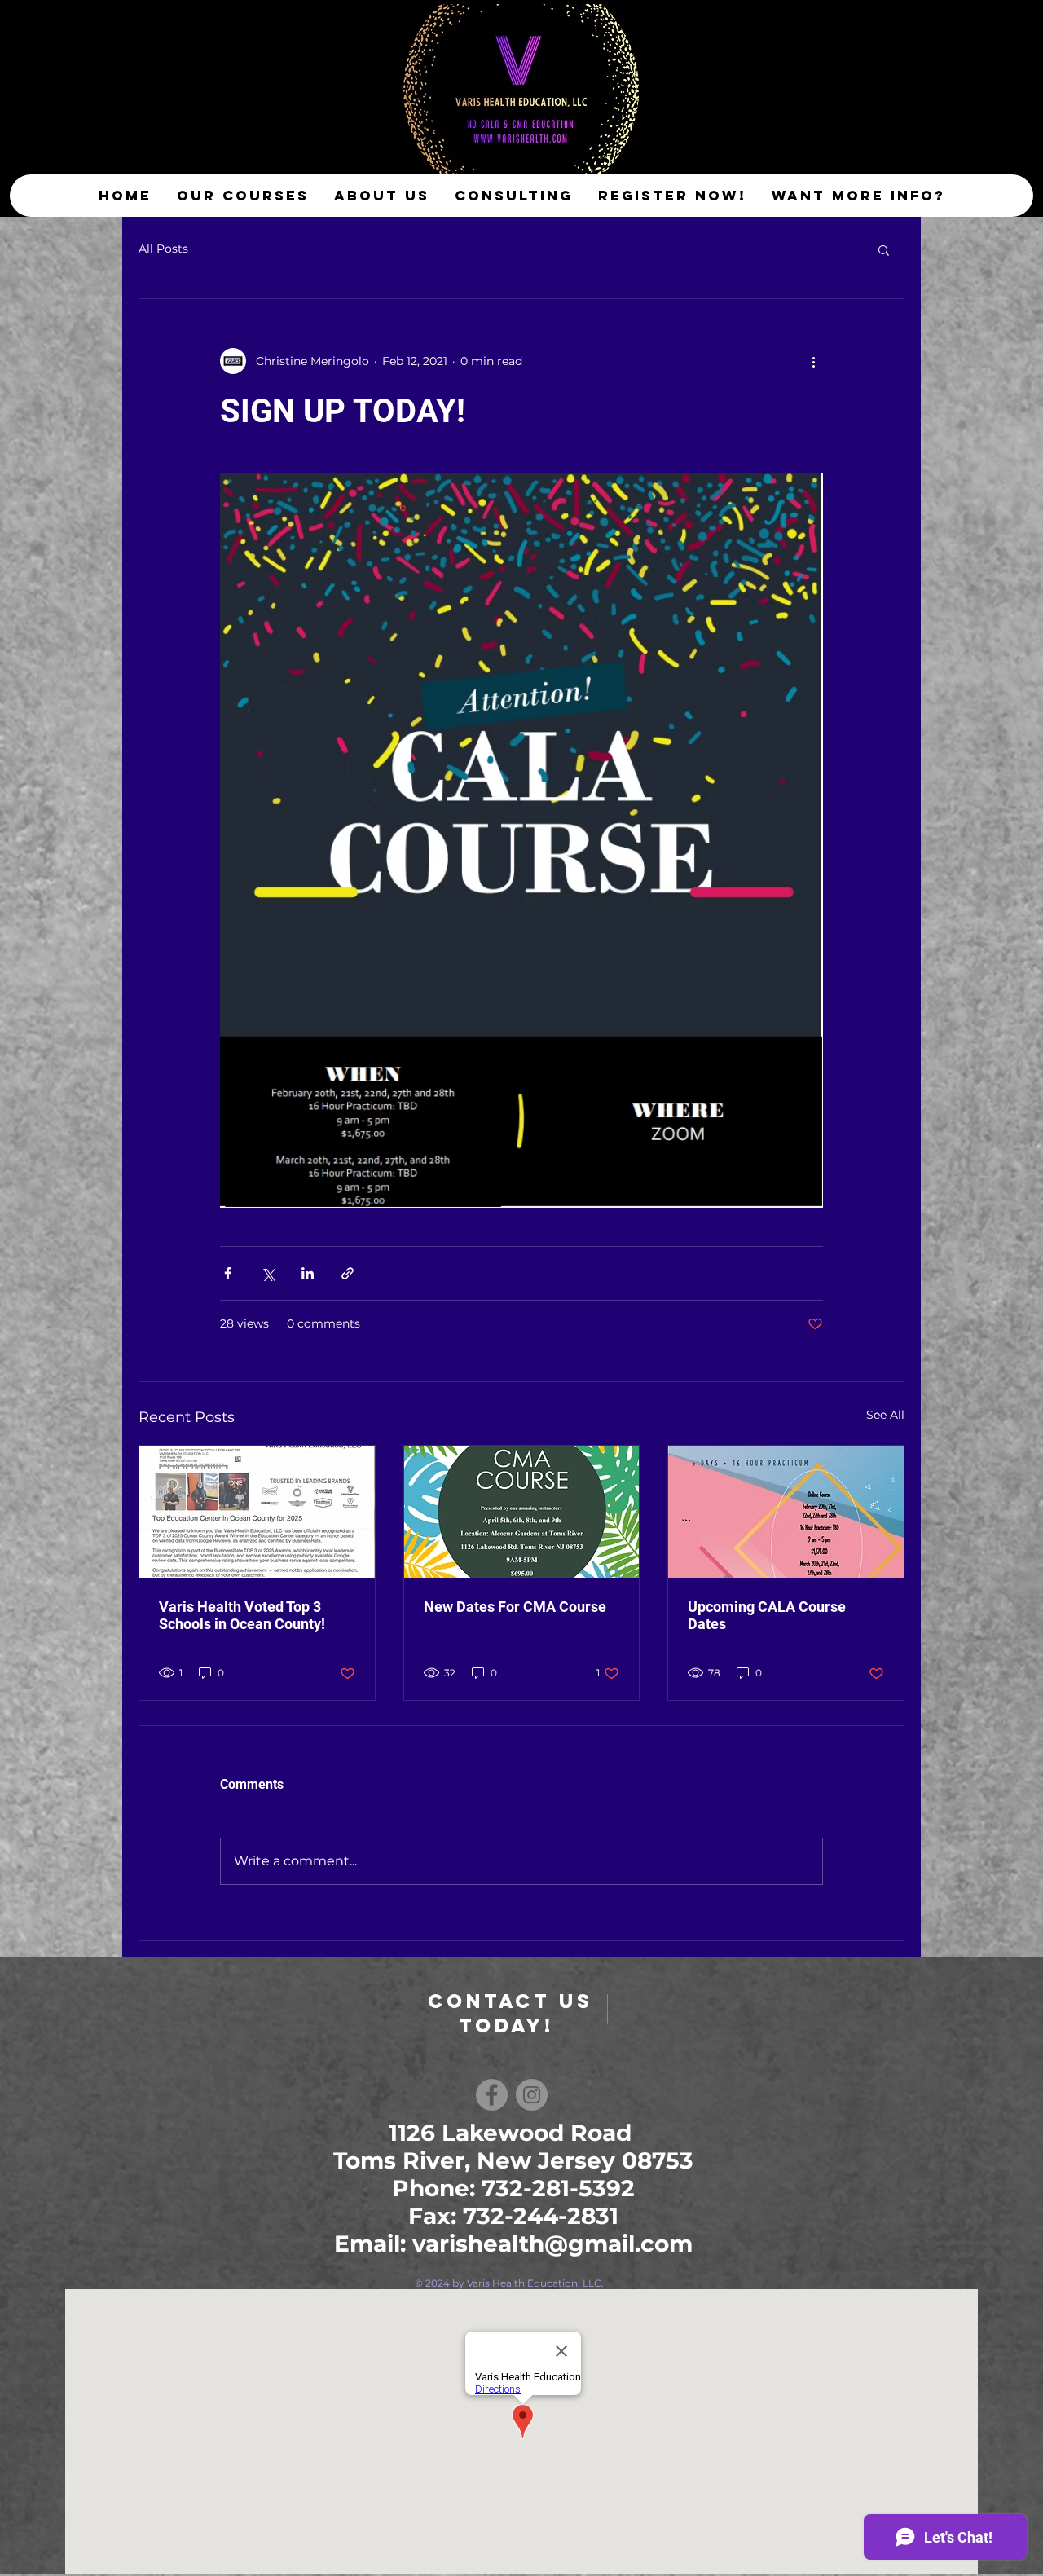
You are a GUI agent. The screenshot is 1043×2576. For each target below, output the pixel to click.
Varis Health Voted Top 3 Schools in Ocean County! (242, 1615)
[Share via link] (348, 1273)
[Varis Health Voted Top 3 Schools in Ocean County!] (257, 1512)
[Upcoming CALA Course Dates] (786, 1512)
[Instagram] (532, 2095)
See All (885, 1415)
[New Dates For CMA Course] (522, 1512)
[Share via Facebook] (228, 1273)
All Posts (163, 249)
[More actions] (813, 361)
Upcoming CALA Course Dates (767, 1615)
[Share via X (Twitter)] (268, 1273)
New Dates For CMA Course (515, 1607)
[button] (884, 249)
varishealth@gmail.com (552, 2244)
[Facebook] (492, 2095)
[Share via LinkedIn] (308, 1273)
